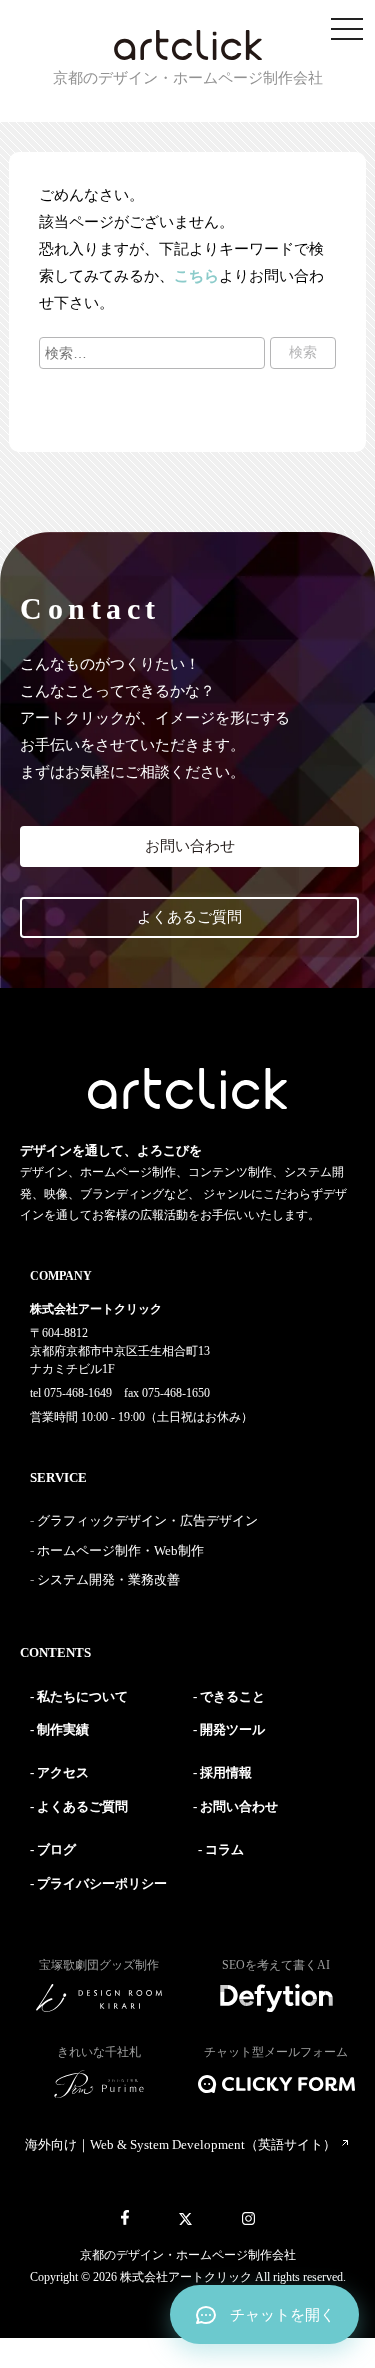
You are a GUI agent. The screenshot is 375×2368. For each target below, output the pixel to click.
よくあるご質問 (189, 917)
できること (232, 1696)
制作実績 (63, 1729)
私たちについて (82, 1696)
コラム (224, 1849)
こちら (196, 276)
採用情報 (226, 1772)
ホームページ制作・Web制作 (120, 1550)
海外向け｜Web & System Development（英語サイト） (182, 2144)
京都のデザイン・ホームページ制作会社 (188, 2255)
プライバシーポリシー (102, 1883)
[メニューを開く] (347, 30)
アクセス (63, 1772)
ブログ (56, 1849)
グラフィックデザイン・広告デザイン (147, 1520)
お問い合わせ (190, 846)
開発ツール (232, 1729)
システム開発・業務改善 (108, 1579)
